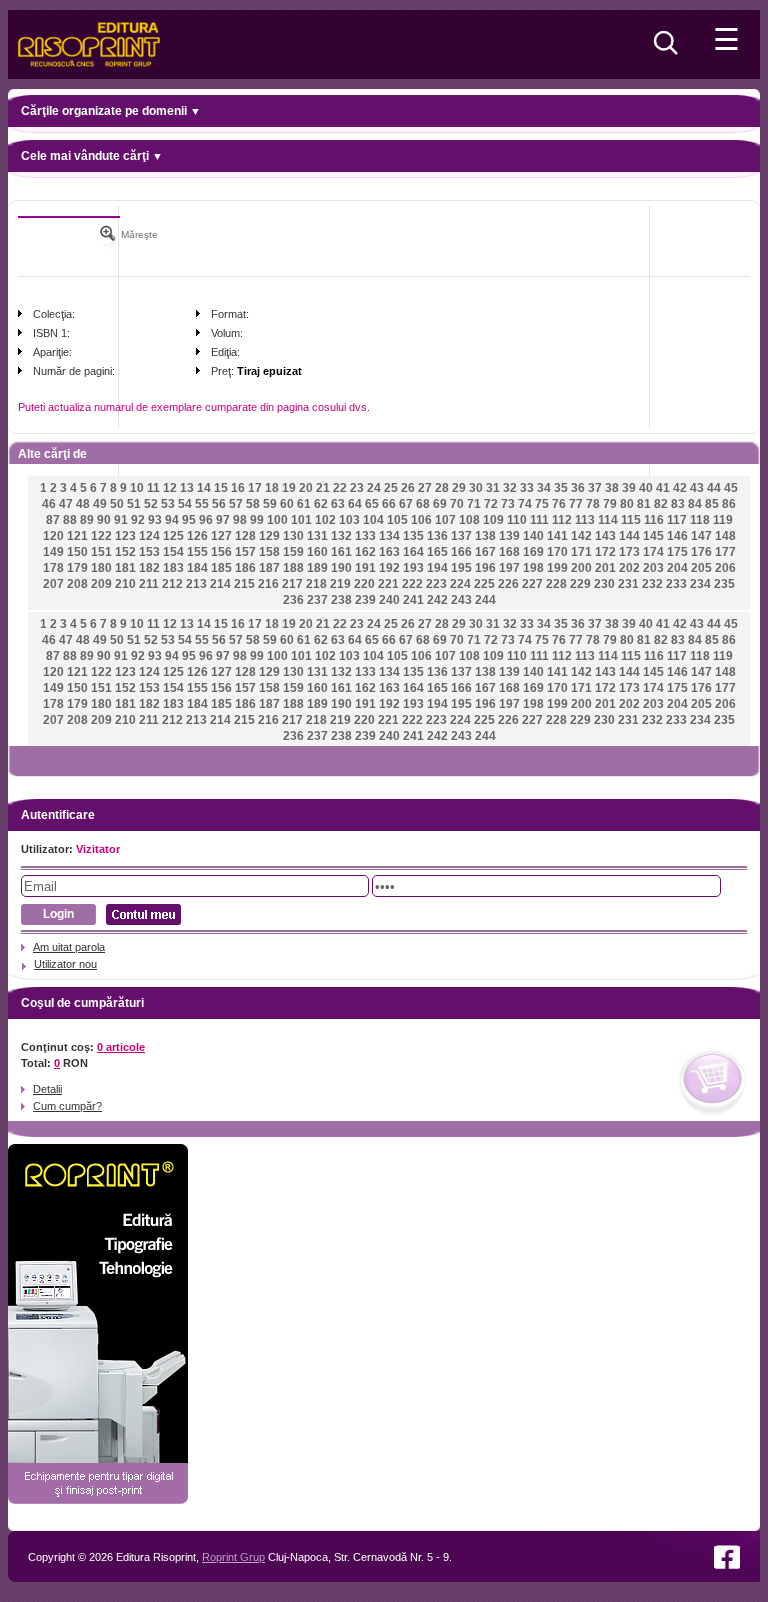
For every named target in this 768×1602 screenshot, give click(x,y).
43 (697, 488)
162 (365, 552)
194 (437, 568)
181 (125, 568)
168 (509, 552)
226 (508, 584)
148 (725, 536)
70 (457, 504)
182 (149, 568)
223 (436, 584)
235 (724, 584)
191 (365, 568)
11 (153, 488)
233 (676, 584)
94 (172, 520)
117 (677, 520)
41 (663, 488)
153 (149, 552)
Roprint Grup (233, 1557)
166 (461, 552)
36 (578, 488)
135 (413, 536)
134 (389, 536)
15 (221, 488)
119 (723, 520)
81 (644, 504)
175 (677, 552)
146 (677, 536)
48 (83, 504)
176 (701, 552)
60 (287, 504)
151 (101, 552)
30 (476, 488)
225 (484, 584)
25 (391, 488)
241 (413, 600)
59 (270, 504)
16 (238, 488)
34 (544, 488)
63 (338, 504)
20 (306, 488)
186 (245, 568)
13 (187, 488)
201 (605, 568)
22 (340, 488)
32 (510, 488)
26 (408, 488)
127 (221, 536)
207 (53, 584)
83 (678, 504)
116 (654, 520)
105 (397, 520)
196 (485, 568)
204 (677, 568)
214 (220, 584)
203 (653, 568)
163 (389, 552)
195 (461, 568)
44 (714, 488)
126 (197, 536)
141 (557, 536)
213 (196, 584)
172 (605, 552)
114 (608, 520)
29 (459, 488)
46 (49, 504)
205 (701, 568)
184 (197, 568)
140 (533, 536)
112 (562, 520)
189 (317, 568)
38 (612, 488)
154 (173, 552)
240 (389, 600)
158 (269, 552)
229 (580, 584)
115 (631, 520)
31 (493, 488)
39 (629, 488)
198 (533, 568)
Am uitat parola (69, 947)
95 (189, 520)
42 (680, 488)
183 (173, 568)
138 (485, 536)
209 (101, 584)
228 (556, 584)
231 (628, 584)
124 (149, 536)
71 (474, 504)
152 (125, 552)
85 (712, 504)
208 (77, 584)
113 (585, 520)
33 (527, 488)
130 (293, 536)
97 (223, 520)
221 (388, 584)
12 (170, 488)
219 (340, 584)
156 (221, 552)
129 (269, 536)
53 (168, 504)
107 (445, 520)
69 (440, 504)
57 (236, 504)
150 (77, 552)
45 (731, 488)
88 (70, 520)
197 (509, 568)
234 (700, 584)
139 (509, 536)
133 (365, 536)
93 (155, 520)
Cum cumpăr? (67, 1106)
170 (557, 552)
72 (491, 504)
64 (355, 504)
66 (389, 504)
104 (373, 520)
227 (532, 584)
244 (485, 600)
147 (701, 536)
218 (316, 584)
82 (661, 504)
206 (725, 568)
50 (117, 504)
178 (53, 568)
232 (652, 584)
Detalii (47, 1089)
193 (413, 568)
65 (372, 504)
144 (629, 536)
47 (66, 504)
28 (442, 488)
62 (321, 504)
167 (485, 552)
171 (581, 552)
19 (289, 488)
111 (539, 520)
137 (461, 536)
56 (219, 504)
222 (412, 584)
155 (197, 552)
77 (576, 504)
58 (253, 504)
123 (125, 536)
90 (104, 520)
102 (325, 520)
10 (137, 488)
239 (365, 600)
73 (508, 504)
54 (185, 504)
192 (389, 568)
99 (257, 520)
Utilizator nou (65, 964)
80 (627, 504)
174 (653, 552)
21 (323, 488)
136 (437, 536)
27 (425, 488)
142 (581, 536)
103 (349, 520)
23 (357, 488)
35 (561, 488)
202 (629, 568)
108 (469, 520)
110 (517, 520)
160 (317, 552)
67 (406, 504)
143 (605, 536)
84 (695, 504)
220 (364, 584)
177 (725, 552)
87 (53, 520)
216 (268, 584)
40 (646, 488)
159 (293, 552)
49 (100, 504)
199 (557, 568)
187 (269, 568)
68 (423, 504)
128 (245, 536)
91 (121, 520)
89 (87, 520)
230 (604, 584)
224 (460, 584)
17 (255, 488)
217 (292, 584)
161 (341, 552)
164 (413, 552)
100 (277, 520)
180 (101, 568)
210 (125, 584)
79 (610, 504)
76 (559, 504)
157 (245, 552)
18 (272, 488)
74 (525, 504)
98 (240, 520)
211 (149, 584)
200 (581, 568)
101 (301, 520)
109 (493, 520)
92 (138, 520)
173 (629, 552)
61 (304, 504)
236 (293, 600)
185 (221, 568)
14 (204, 488)
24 (374, 488)
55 (202, 504)
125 (173, 536)
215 (244, 584)
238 (341, 600)
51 (134, 504)
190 (341, 568)
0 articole (121, 1047)
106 (421, 520)
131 (317, 536)
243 (461, 600)
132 (341, 536)
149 (53, 552)
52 (151, 504)
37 (595, 488)
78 (593, 504)
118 (700, 520)
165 (437, 552)
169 (533, 552)
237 (317, 600)
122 (101, 536)
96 (206, 520)
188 (293, 568)
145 (653, 536)
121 (77, 536)
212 (172, 584)
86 (729, 504)
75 (542, 504)
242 (437, 600)
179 (77, 568)
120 (53, 536)
